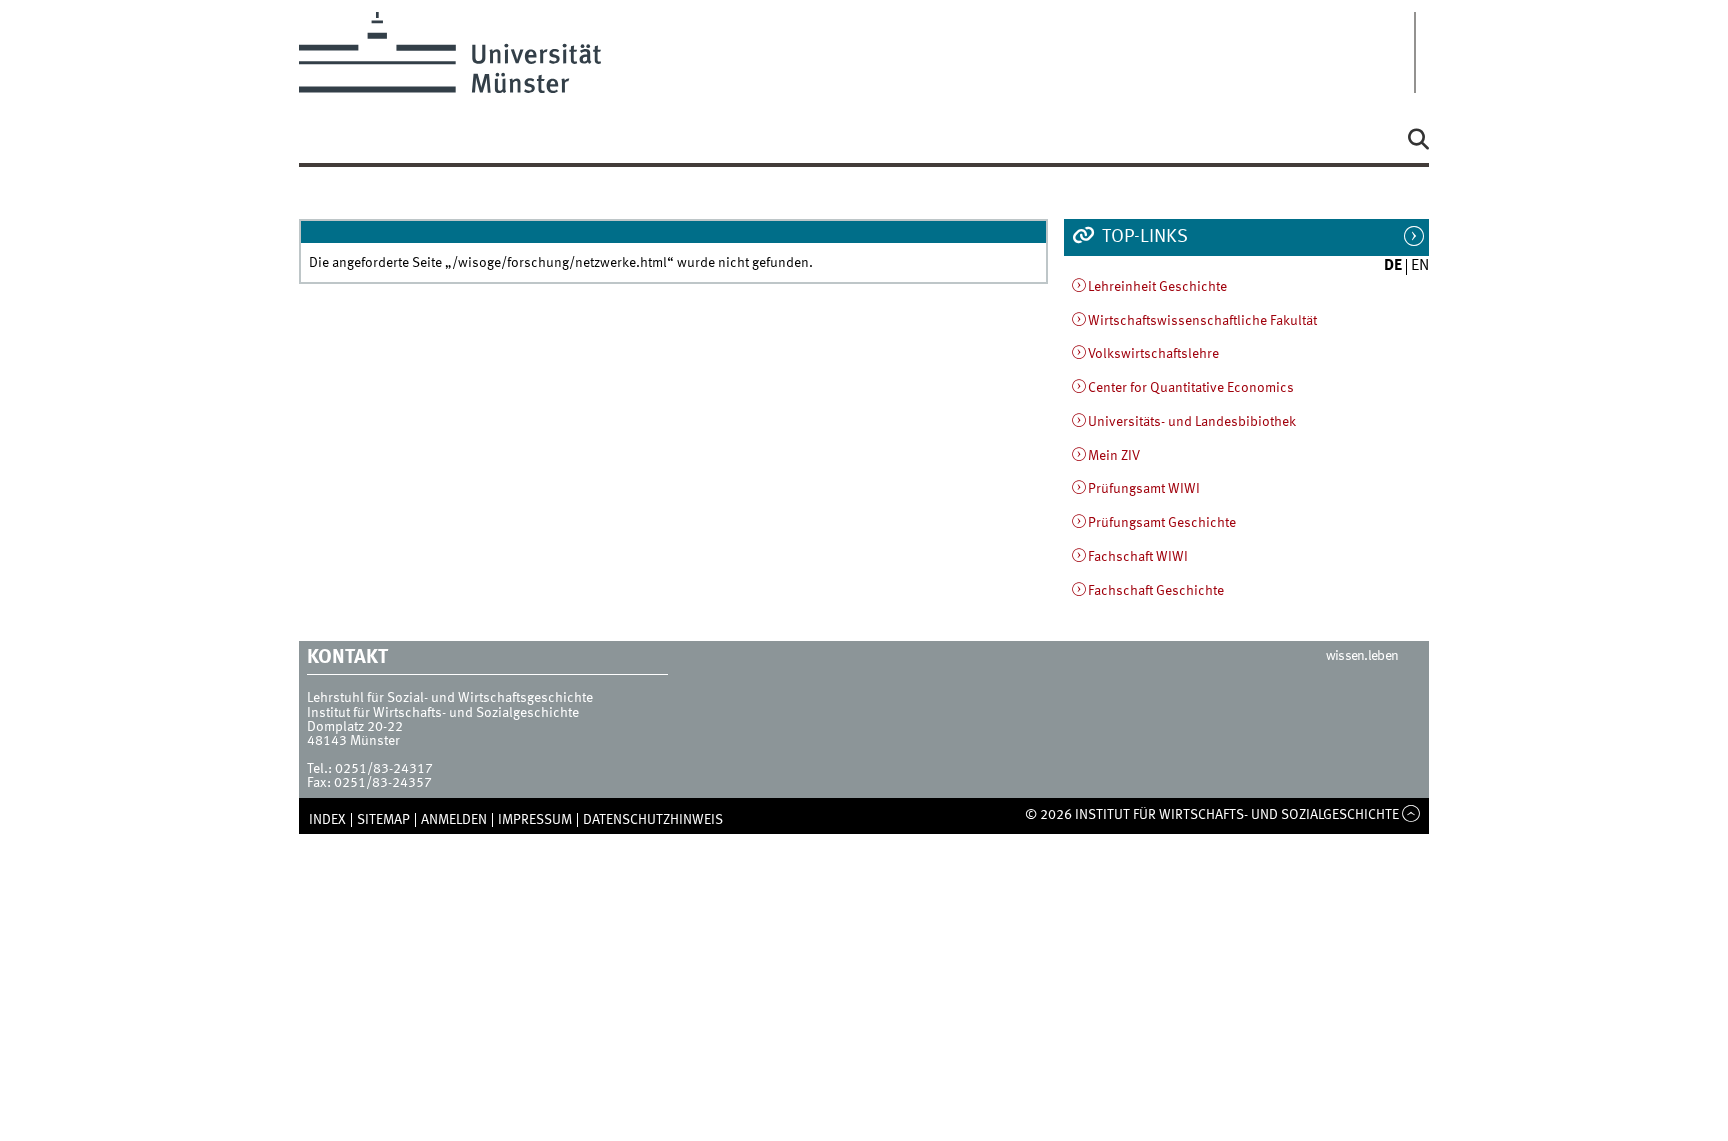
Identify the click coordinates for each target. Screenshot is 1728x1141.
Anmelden (454, 820)
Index (327, 820)
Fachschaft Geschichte (1156, 591)
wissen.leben (1362, 656)
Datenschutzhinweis (653, 820)
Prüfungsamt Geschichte (1162, 523)
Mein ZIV (1114, 456)
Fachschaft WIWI (1138, 557)
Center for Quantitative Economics (1191, 388)
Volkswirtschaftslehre (1153, 354)
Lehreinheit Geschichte (1157, 287)
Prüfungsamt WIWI (1144, 489)
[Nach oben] (1411, 815)
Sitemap (383, 820)
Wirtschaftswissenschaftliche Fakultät (1202, 321)
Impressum (535, 820)
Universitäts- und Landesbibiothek (1192, 422)
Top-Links (1143, 237)
